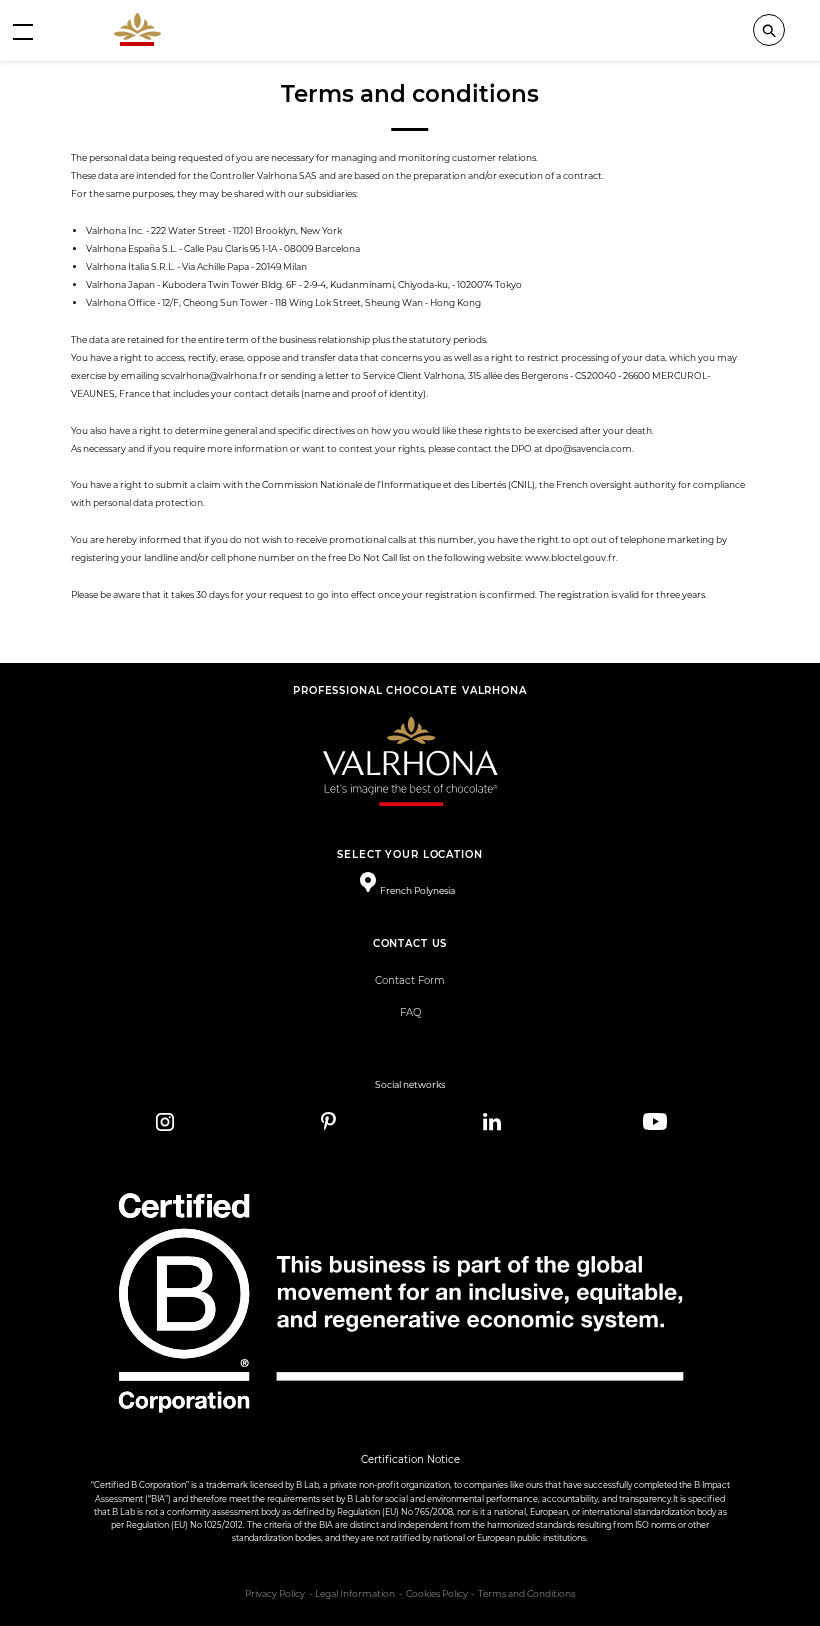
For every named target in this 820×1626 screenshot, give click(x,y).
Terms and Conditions (526, 1594)
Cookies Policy (437, 1594)
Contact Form (410, 980)
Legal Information (355, 1594)
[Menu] (23, 31)
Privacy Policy (275, 1594)
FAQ (410, 1012)
